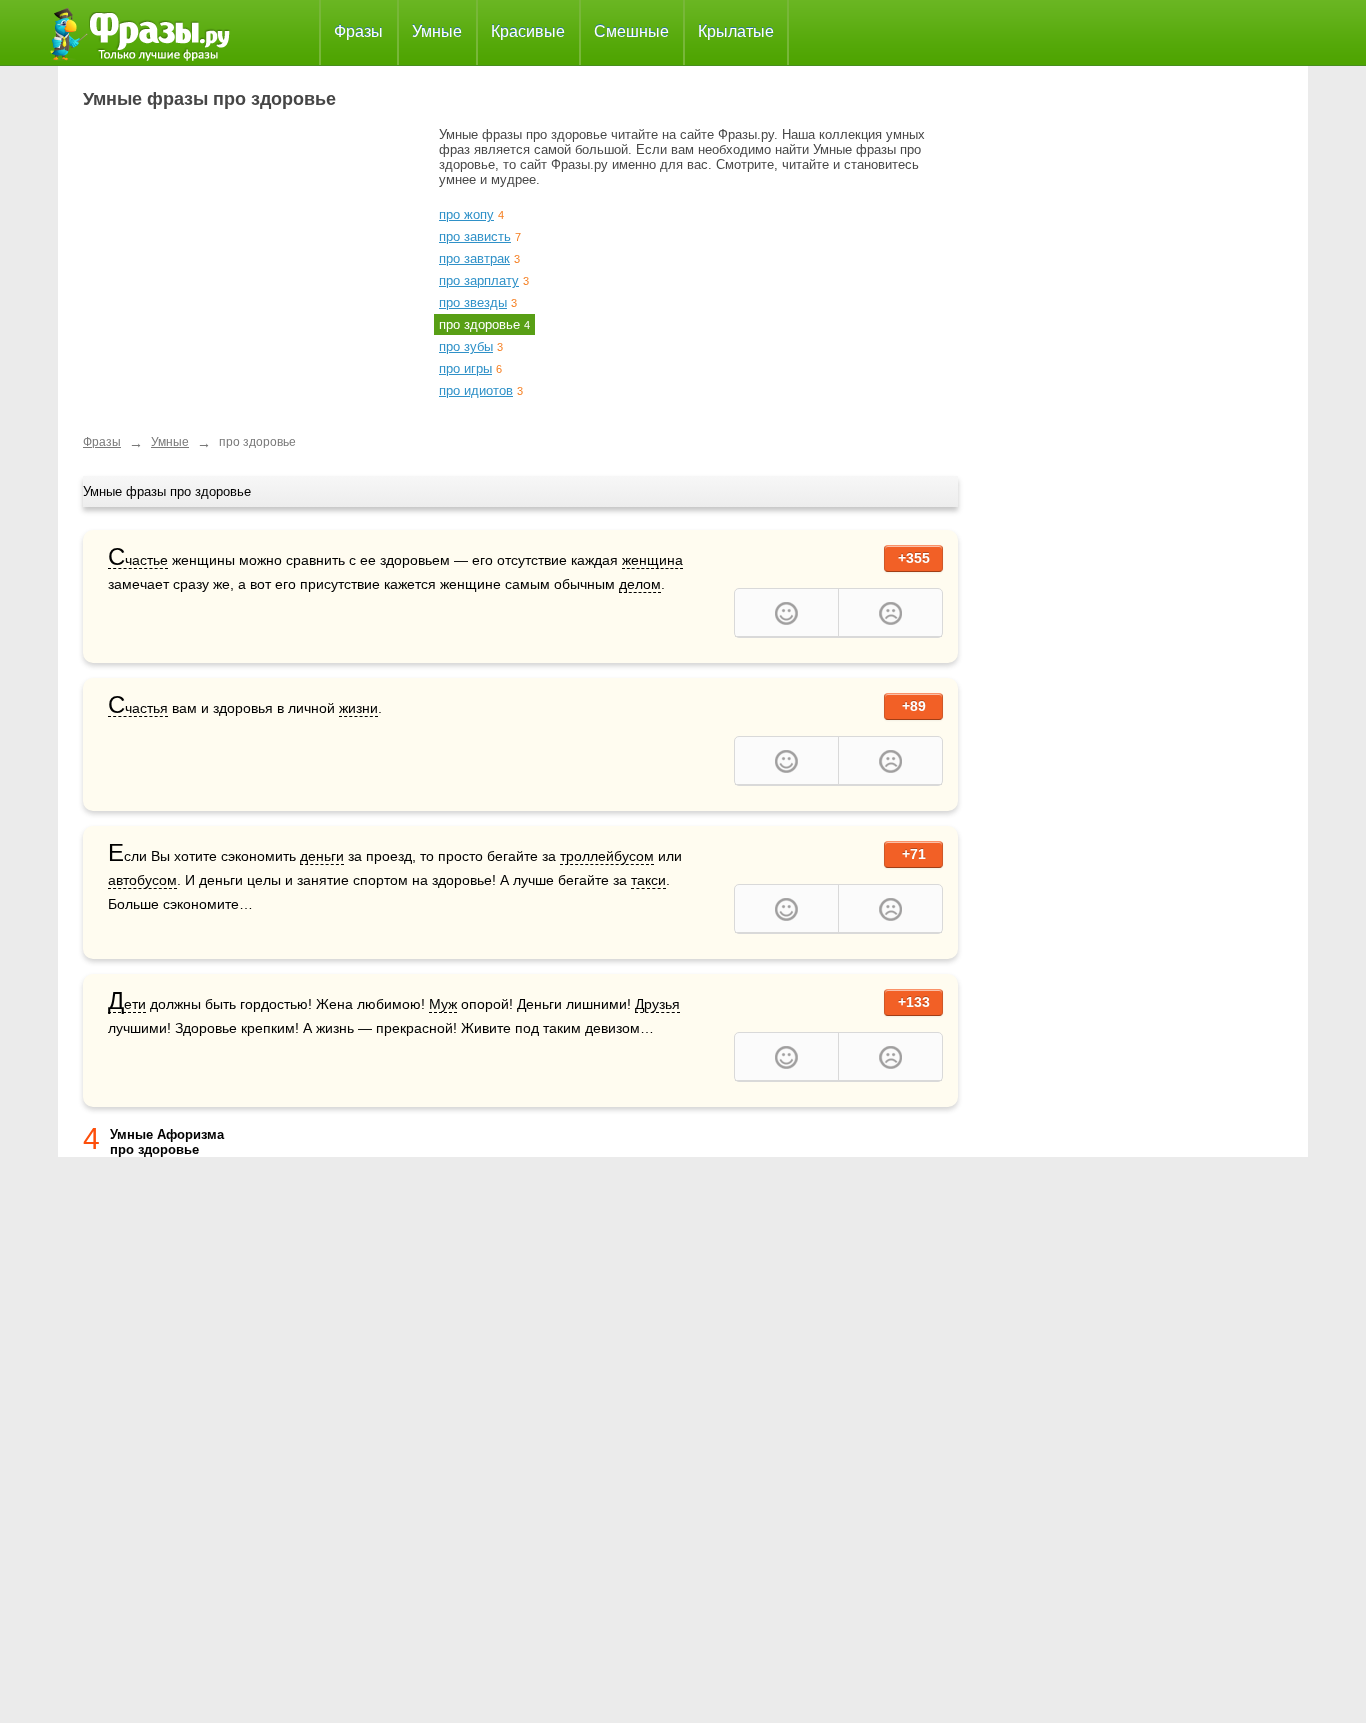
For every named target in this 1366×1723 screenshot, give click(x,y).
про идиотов (476, 390)
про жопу (466, 214)
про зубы (466, 346)
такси (648, 880)
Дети (127, 1004)
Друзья (657, 1004)
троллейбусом (607, 856)
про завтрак (474, 258)
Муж (443, 1004)
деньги (322, 856)
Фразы (358, 31)
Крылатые (736, 31)
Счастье (138, 560)
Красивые (528, 31)
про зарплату (479, 280)
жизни (358, 708)
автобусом (142, 880)
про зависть (475, 236)
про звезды (473, 302)
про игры (465, 368)
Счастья (138, 708)
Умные (437, 31)
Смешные (631, 31)
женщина (652, 560)
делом (640, 584)
